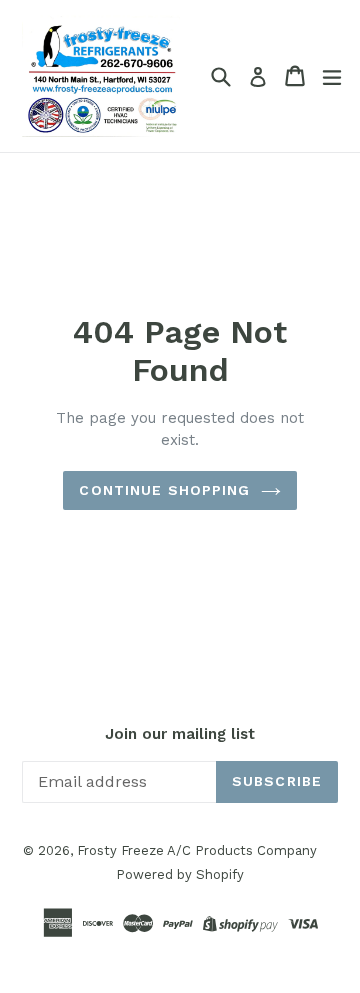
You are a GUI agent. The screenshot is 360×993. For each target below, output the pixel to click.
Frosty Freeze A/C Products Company (197, 850)
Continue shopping (164, 490)
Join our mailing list (180, 734)
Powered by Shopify (180, 874)
